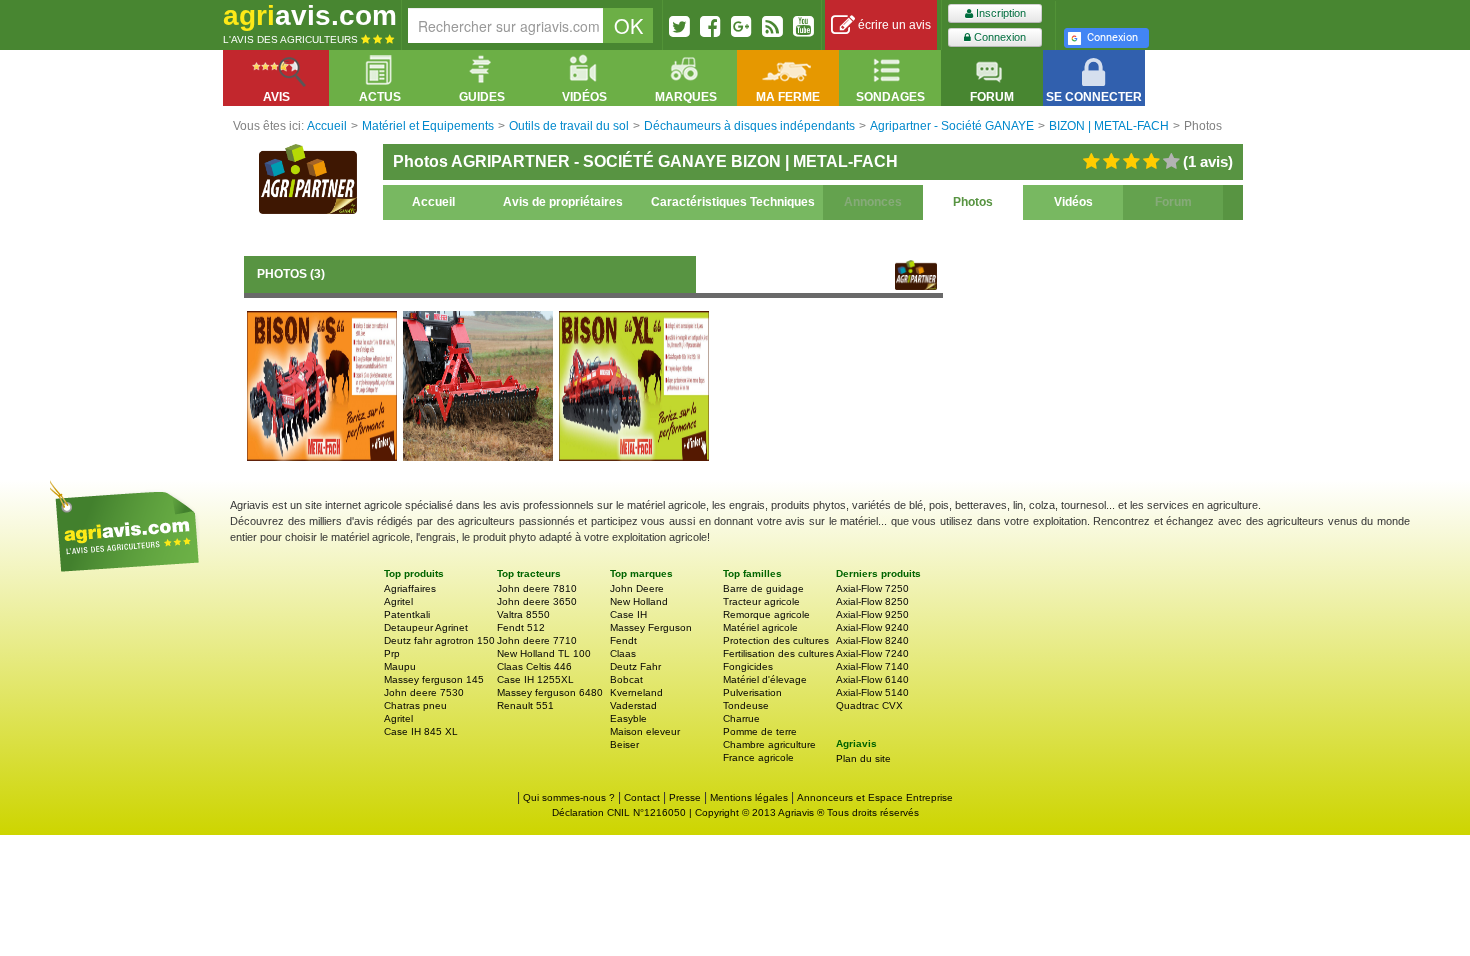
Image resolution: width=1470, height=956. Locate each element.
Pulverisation (752, 692)
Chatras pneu (415, 705)
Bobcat (626, 679)
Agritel (398, 601)
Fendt (623, 640)
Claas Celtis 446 (534, 666)
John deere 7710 (537, 640)
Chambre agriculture (769, 744)
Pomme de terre (760, 731)
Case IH (628, 614)
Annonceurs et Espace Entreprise (875, 797)
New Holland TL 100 (544, 653)
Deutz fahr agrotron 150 (439, 640)
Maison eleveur (645, 731)
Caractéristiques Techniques (733, 202)
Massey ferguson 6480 (550, 692)
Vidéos (1073, 202)
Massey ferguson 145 (434, 679)
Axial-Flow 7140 (872, 666)
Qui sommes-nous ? (569, 797)
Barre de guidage (763, 588)
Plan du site (863, 758)
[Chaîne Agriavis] (803, 26)
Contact (642, 797)
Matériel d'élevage (765, 679)
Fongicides (748, 666)
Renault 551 (525, 705)
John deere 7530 (424, 692)
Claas (623, 653)
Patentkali (407, 614)
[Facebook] (710, 26)
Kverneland (636, 692)
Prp (392, 653)
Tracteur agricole (761, 601)
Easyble (628, 718)
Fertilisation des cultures (778, 653)
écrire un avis (893, 25)
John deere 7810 (537, 588)
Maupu (400, 666)
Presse (685, 797)
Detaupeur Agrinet (426, 627)
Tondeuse (746, 705)
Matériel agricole (760, 627)
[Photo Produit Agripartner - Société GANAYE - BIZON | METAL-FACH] (322, 385)
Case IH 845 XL (421, 731)
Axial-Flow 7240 (872, 653)
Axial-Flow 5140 (872, 692)
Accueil (433, 202)
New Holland (639, 601)
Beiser (624, 744)
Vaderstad (633, 705)
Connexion (998, 37)
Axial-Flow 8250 (872, 601)
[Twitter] (679, 26)
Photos (973, 202)
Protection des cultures (776, 640)
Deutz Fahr (635, 666)
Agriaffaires (410, 588)
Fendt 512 (521, 627)
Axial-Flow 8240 (872, 640)
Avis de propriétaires (563, 202)
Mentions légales (749, 797)
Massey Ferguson (651, 627)
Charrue (741, 718)
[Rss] (772, 26)
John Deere (637, 588)
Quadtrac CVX (869, 705)
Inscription (999, 13)
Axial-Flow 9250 (872, 614)
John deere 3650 (537, 601)
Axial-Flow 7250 (872, 588)
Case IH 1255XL (535, 679)
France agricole (758, 757)
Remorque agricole (766, 614)
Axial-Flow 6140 (872, 679)
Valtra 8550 (523, 614)
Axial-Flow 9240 (872, 627)
